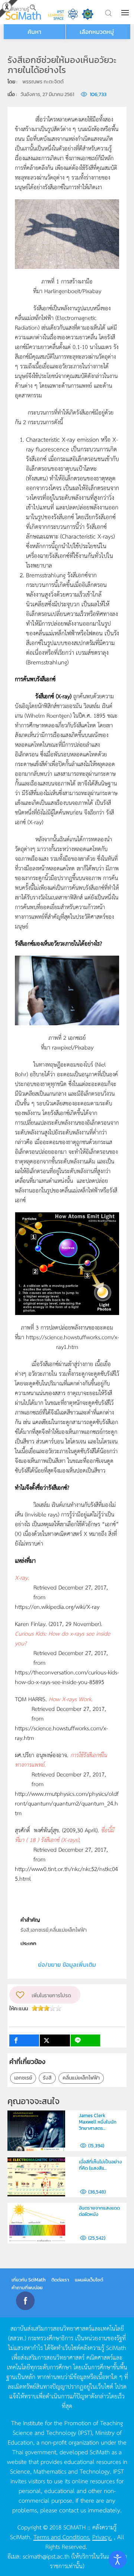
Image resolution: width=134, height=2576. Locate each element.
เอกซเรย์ (23, 2078)
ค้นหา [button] (34, 32)
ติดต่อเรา (60, 2280)
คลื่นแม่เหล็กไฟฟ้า (81, 2078)
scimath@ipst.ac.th (46, 2556)
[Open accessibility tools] (118, 2560)
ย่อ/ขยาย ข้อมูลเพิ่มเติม (67, 1964)
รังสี (47, 2078)
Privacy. (102, 2537)
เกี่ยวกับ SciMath (29, 2280)
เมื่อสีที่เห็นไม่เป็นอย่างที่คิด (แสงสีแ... (100, 2165)
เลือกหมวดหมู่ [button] (97, 32)
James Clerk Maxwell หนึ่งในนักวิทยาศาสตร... (98, 2122)
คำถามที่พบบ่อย (27, 2288)
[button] (126, 13)
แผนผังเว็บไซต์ (89, 2280)
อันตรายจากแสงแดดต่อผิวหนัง (99, 2211)
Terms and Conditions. (62, 2537)
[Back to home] (23, 12)
